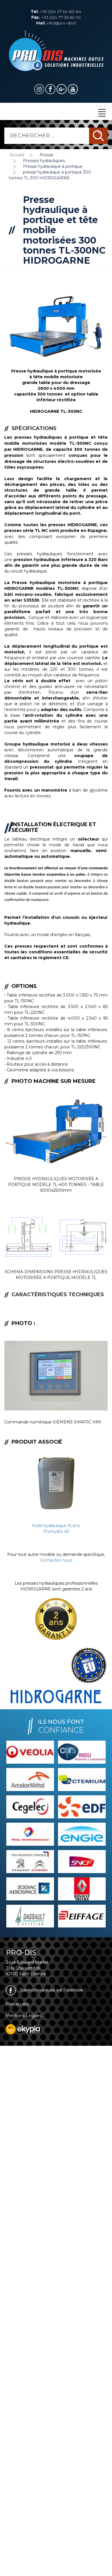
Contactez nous (56, 1560)
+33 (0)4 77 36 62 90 (56, 17)
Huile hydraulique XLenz (56, 1526)
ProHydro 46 (56, 1531)
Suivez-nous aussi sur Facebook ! (52, 1990)
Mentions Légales (24, 2016)
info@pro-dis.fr (56, 23)
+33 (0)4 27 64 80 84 (56, 12)
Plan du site (18, 2004)
